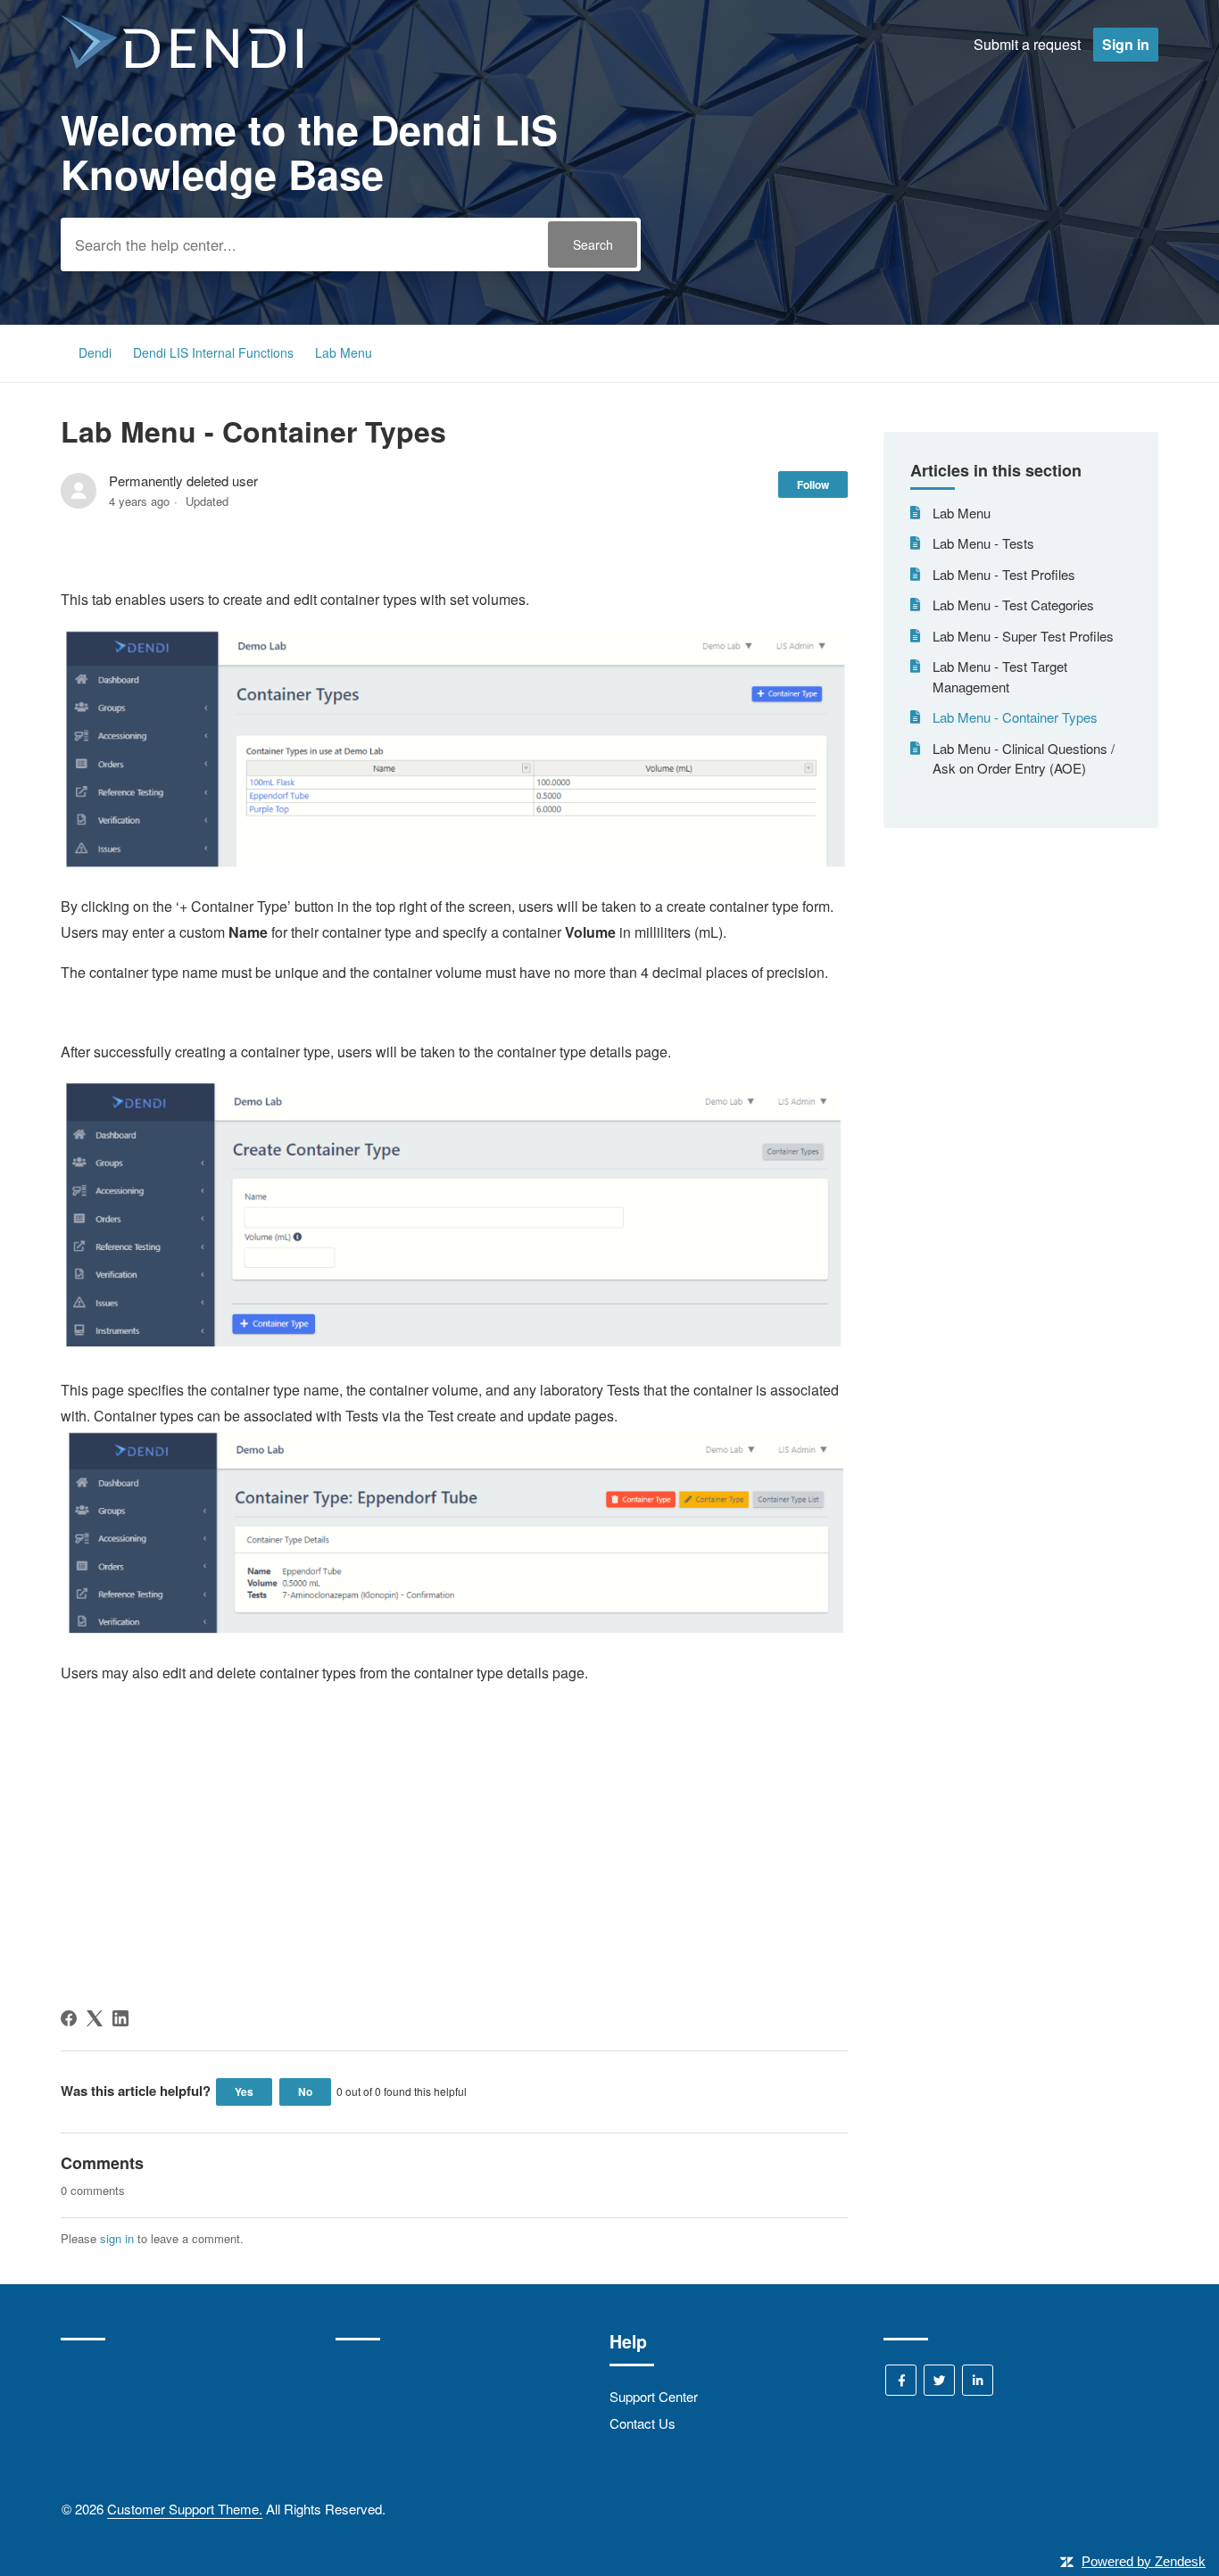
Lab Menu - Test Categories (1013, 605)
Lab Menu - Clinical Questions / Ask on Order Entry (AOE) (1024, 758)
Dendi (95, 352)
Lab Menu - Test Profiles (1004, 574)
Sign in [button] (1126, 44)
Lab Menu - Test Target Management (1000, 676)
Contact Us (643, 2423)
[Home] (182, 63)
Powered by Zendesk (1144, 2561)
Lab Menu (344, 352)
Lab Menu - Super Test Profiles (1023, 636)
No (305, 2091)
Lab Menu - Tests (983, 543)
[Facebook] (69, 2018)
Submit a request (1027, 44)
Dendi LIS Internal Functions (215, 352)
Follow (813, 485)
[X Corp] (95, 2018)
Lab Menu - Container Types (1015, 717)
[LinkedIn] (120, 2018)
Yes (244, 2091)
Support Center (654, 2396)
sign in (117, 2238)
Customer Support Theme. (185, 2509)
